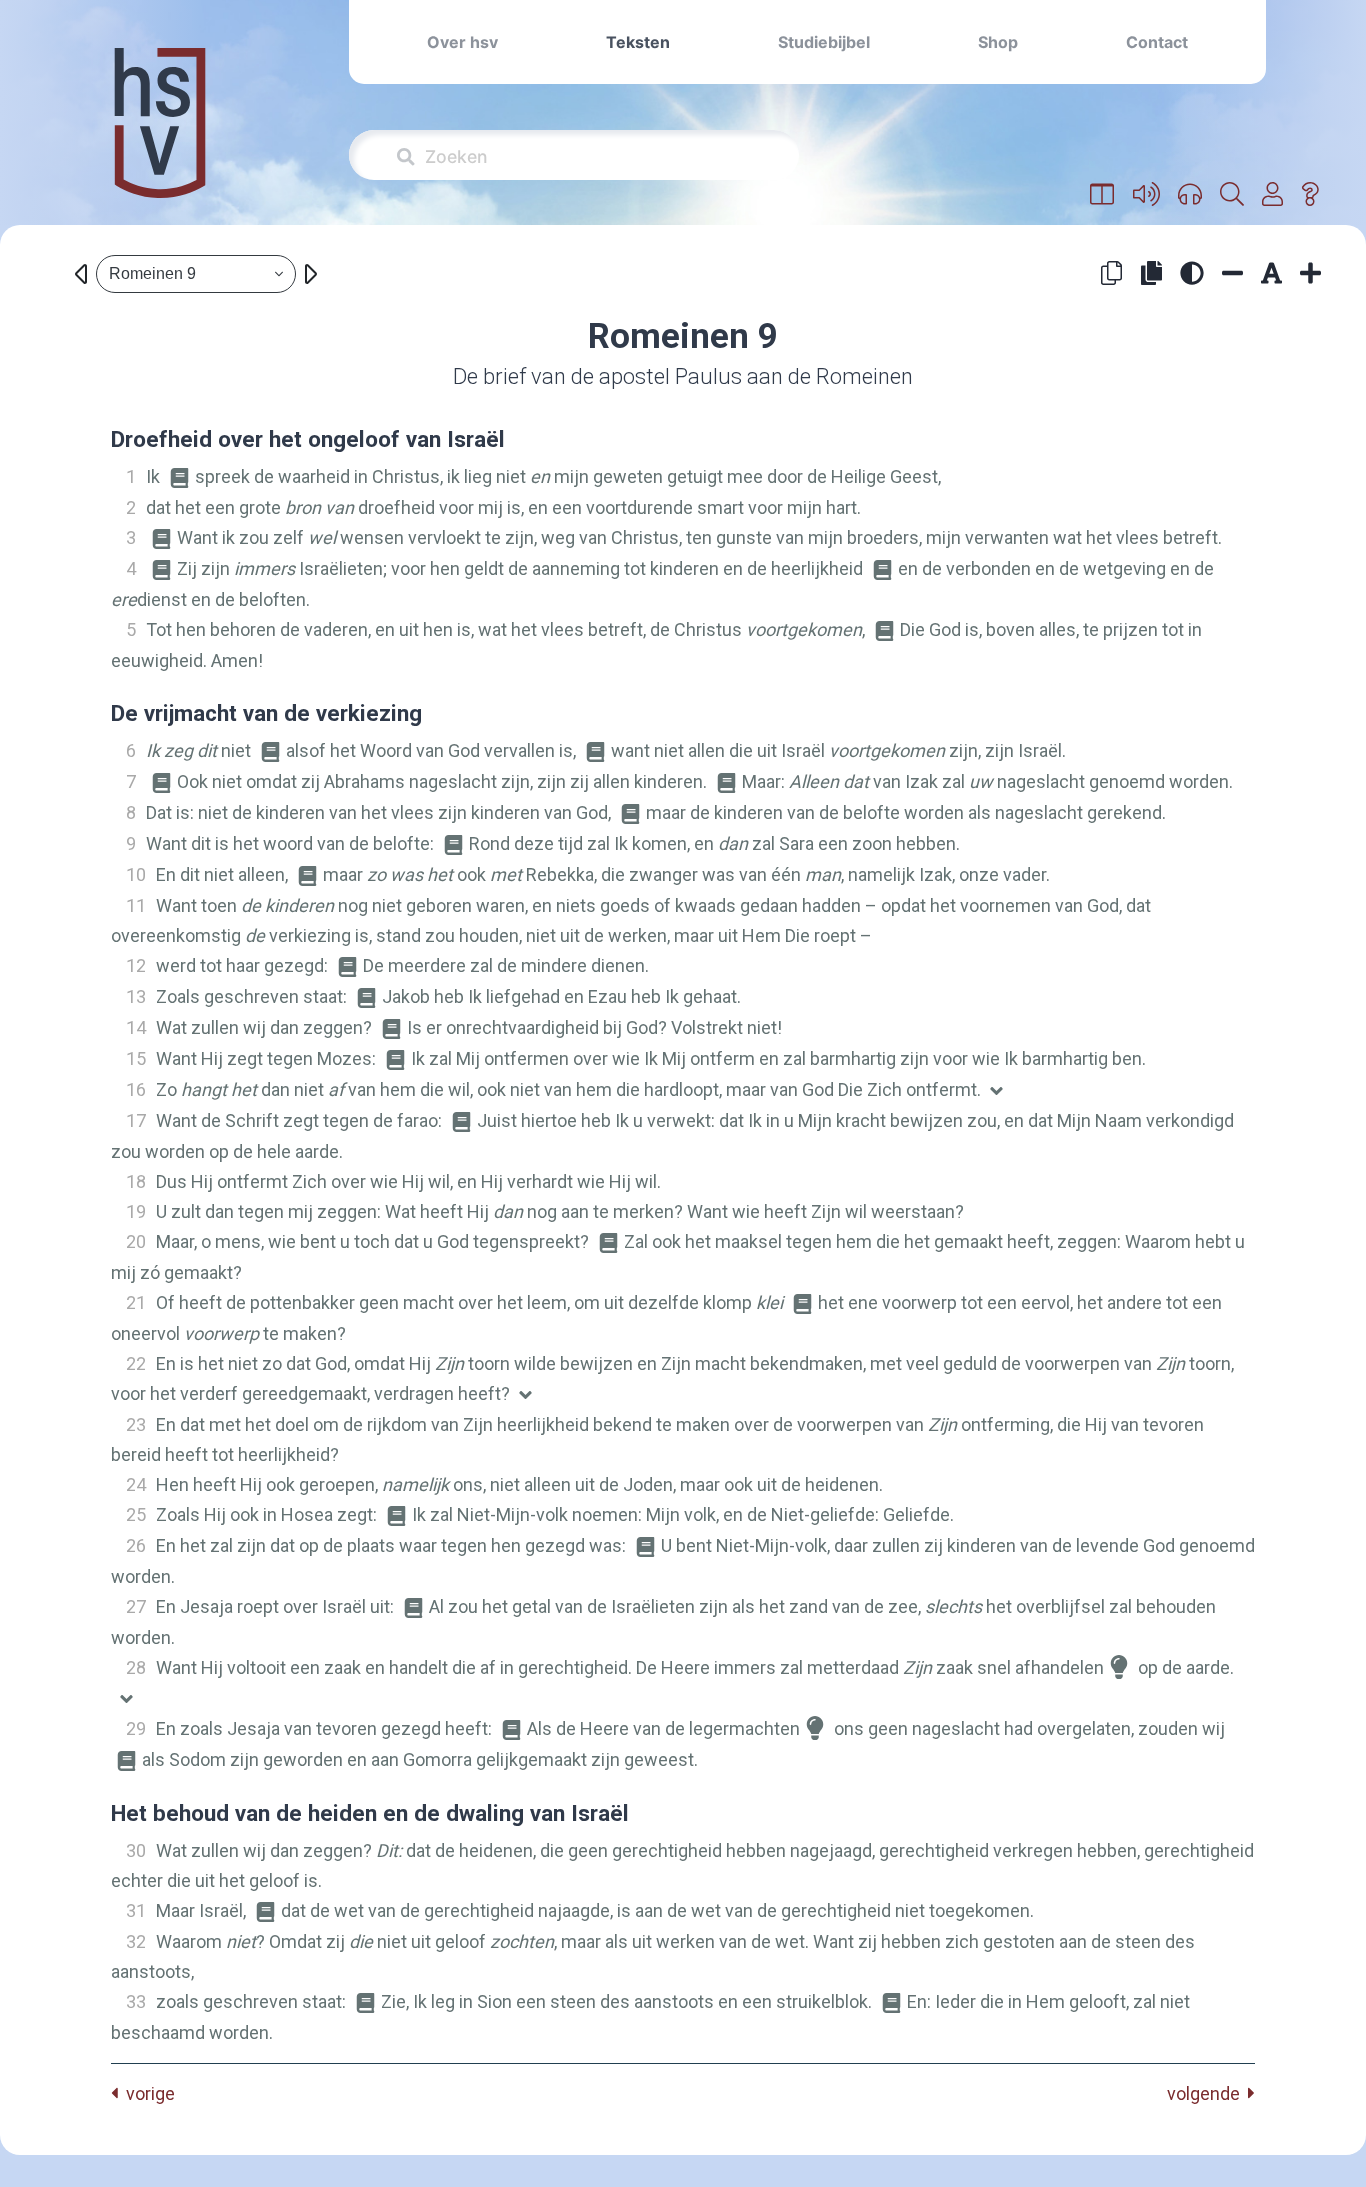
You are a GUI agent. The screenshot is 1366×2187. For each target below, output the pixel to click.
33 (136, 2001)
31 (136, 1910)
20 (136, 1241)
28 (136, 1667)
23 (136, 1424)
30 (136, 1850)
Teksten (638, 42)
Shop (998, 42)
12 (136, 965)
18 (136, 1181)
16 (136, 1089)
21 (136, 1302)
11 (136, 905)
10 (136, 874)
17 (136, 1120)
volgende (1207, 2093)
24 (136, 1484)
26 (136, 1545)
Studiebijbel (824, 42)
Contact (1157, 42)
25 (136, 1514)
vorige (146, 2093)
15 (136, 1058)
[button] (1102, 195)
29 (136, 1728)
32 (136, 1941)
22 (136, 1363)
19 (136, 1211)
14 (136, 1027)
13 (136, 996)
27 (136, 1606)
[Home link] (160, 136)
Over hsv (462, 42)
